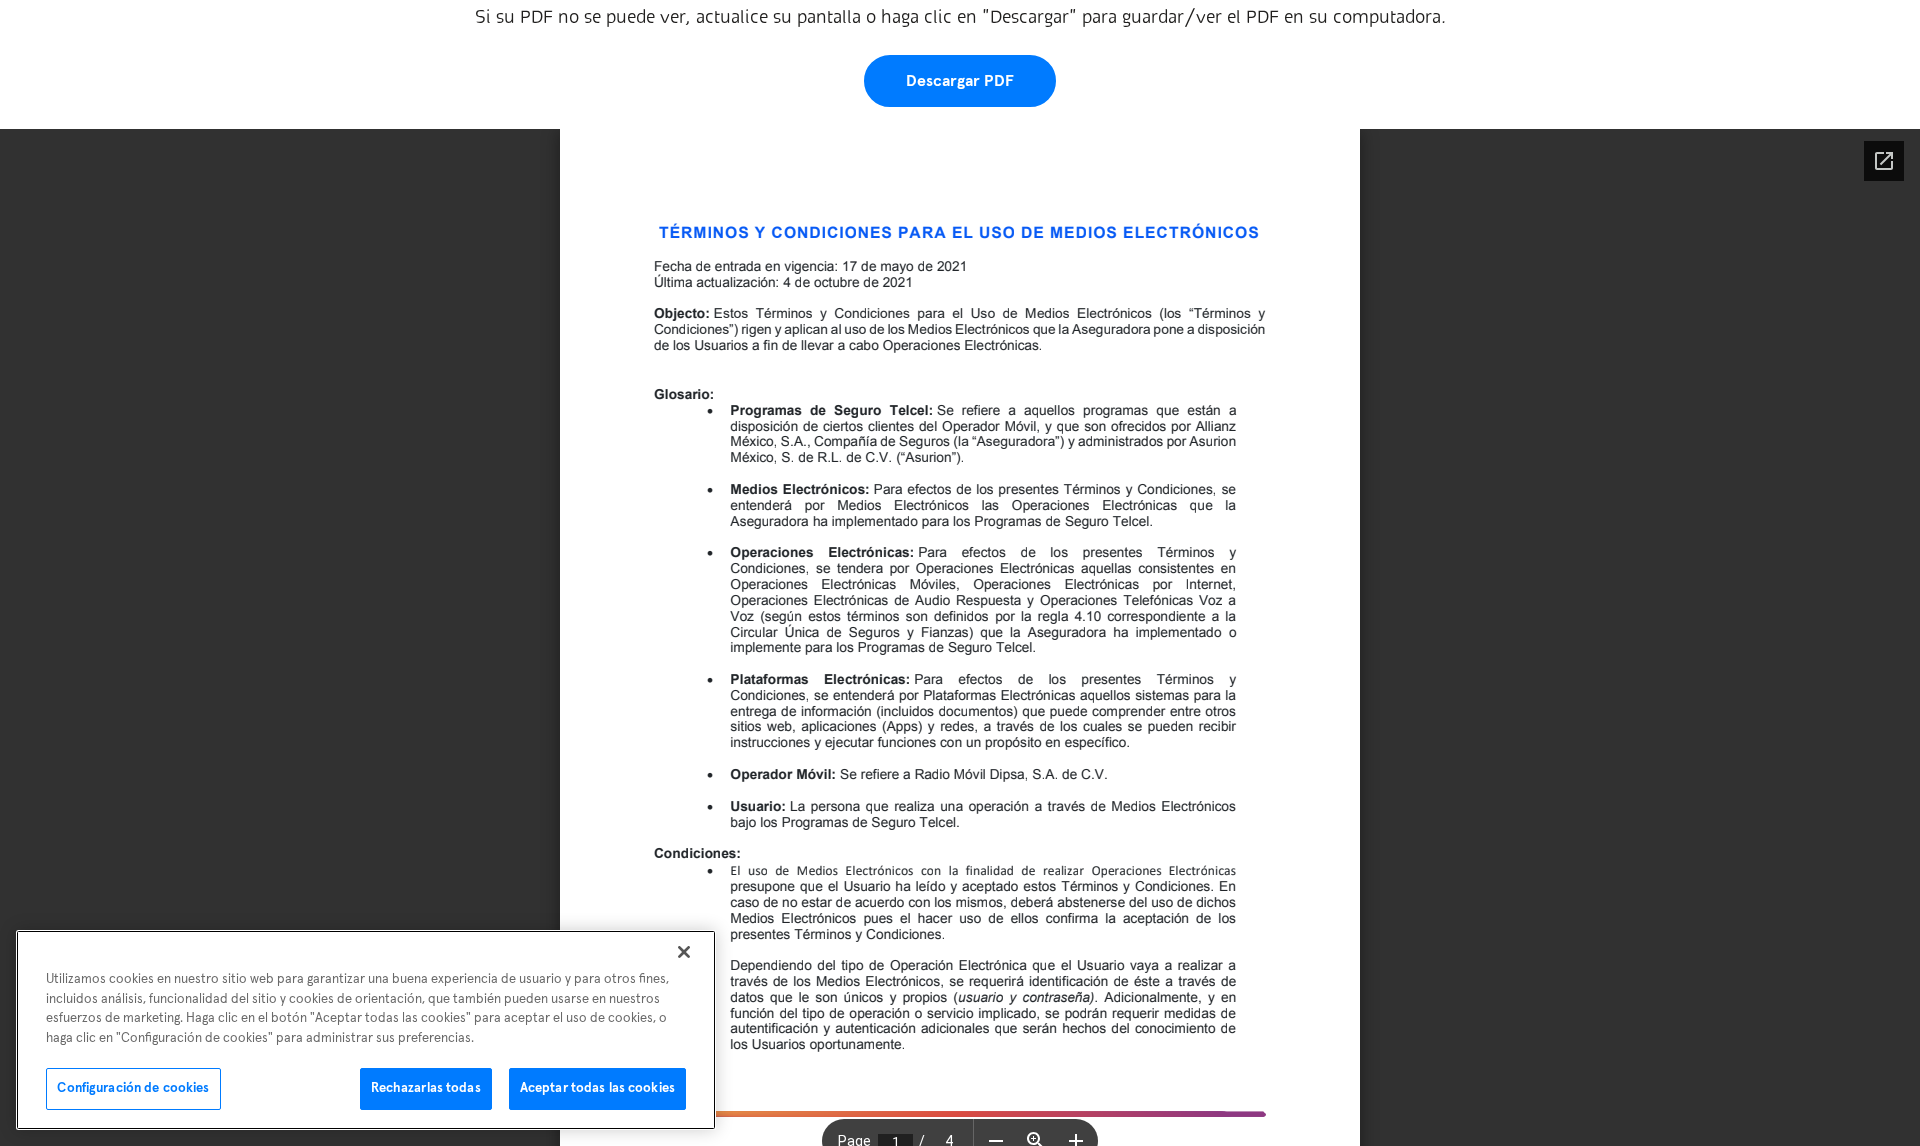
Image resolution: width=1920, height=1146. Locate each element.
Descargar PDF (960, 81)
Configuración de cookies (133, 1088)
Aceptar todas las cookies (597, 1088)
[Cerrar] (684, 952)
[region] (366, 1030)
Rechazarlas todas (426, 1088)
